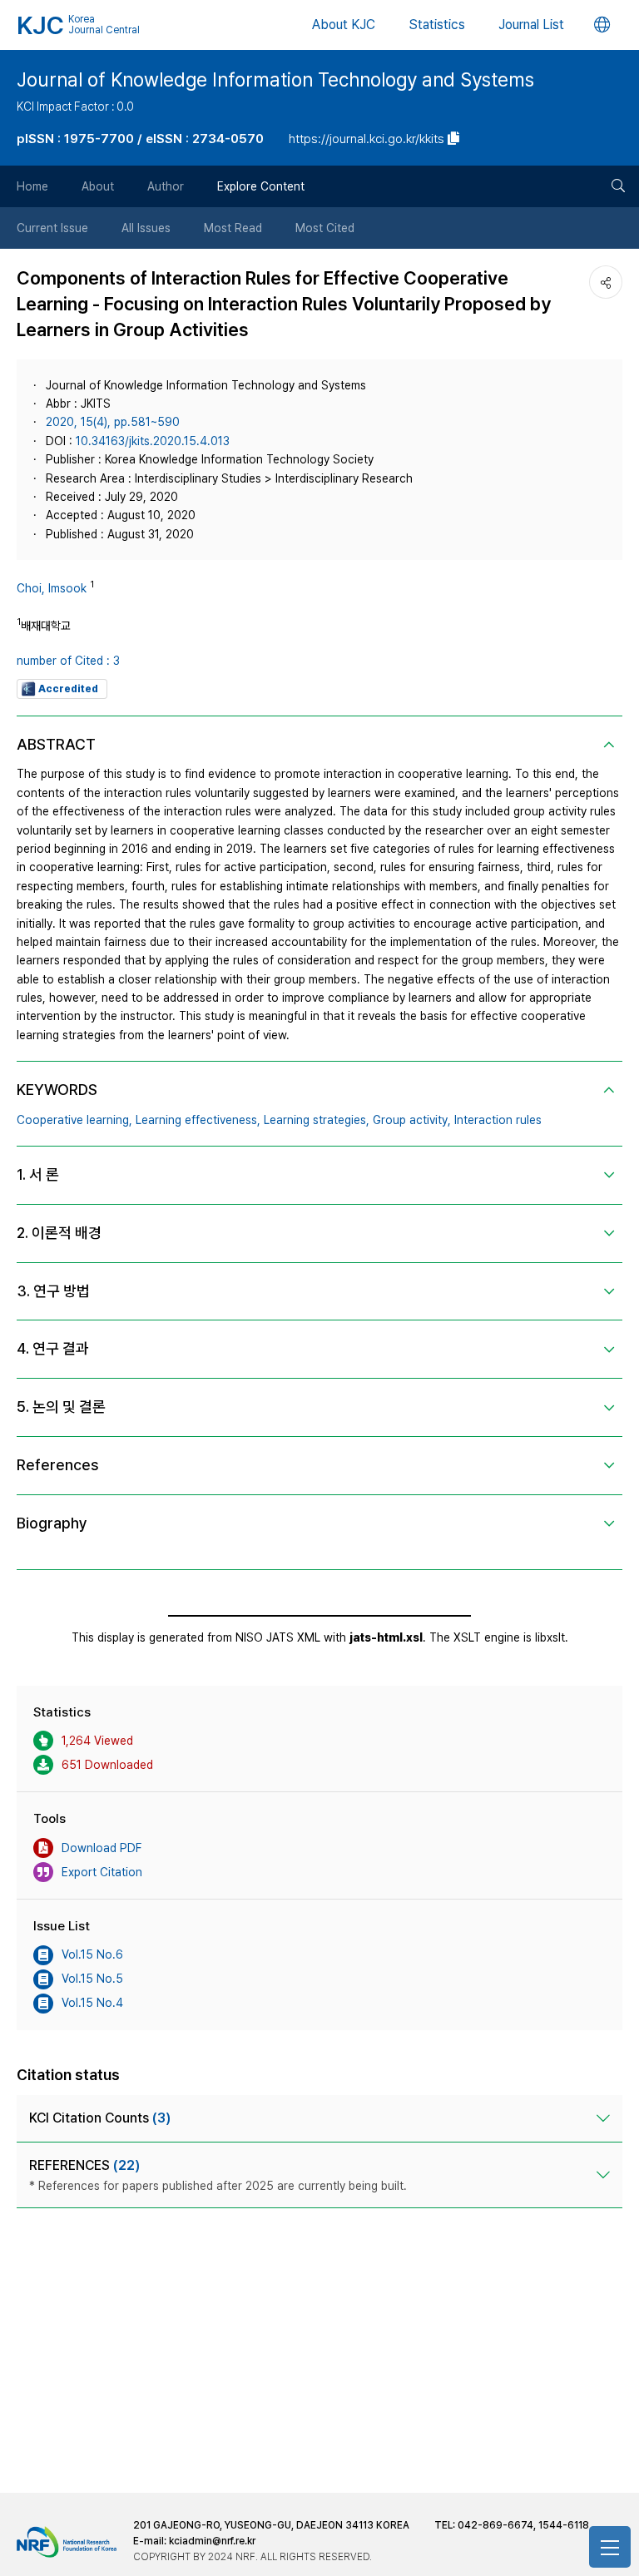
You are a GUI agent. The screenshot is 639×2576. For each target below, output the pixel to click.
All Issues (146, 228)
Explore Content (261, 186)
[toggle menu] (610, 2547)
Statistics (437, 25)
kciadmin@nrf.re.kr (212, 2541)
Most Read (233, 228)
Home (32, 186)
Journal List (531, 25)
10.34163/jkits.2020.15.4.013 (153, 441)
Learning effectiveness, (198, 1120)
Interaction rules (498, 1120)
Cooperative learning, (74, 1120)
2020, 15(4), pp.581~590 (113, 422)
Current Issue (52, 228)
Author (166, 186)
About (98, 186)
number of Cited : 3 (68, 661)
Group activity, (412, 1120)
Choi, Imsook (52, 588)
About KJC (344, 25)
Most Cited (325, 228)
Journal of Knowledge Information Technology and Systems (275, 80)
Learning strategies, (317, 1120)
